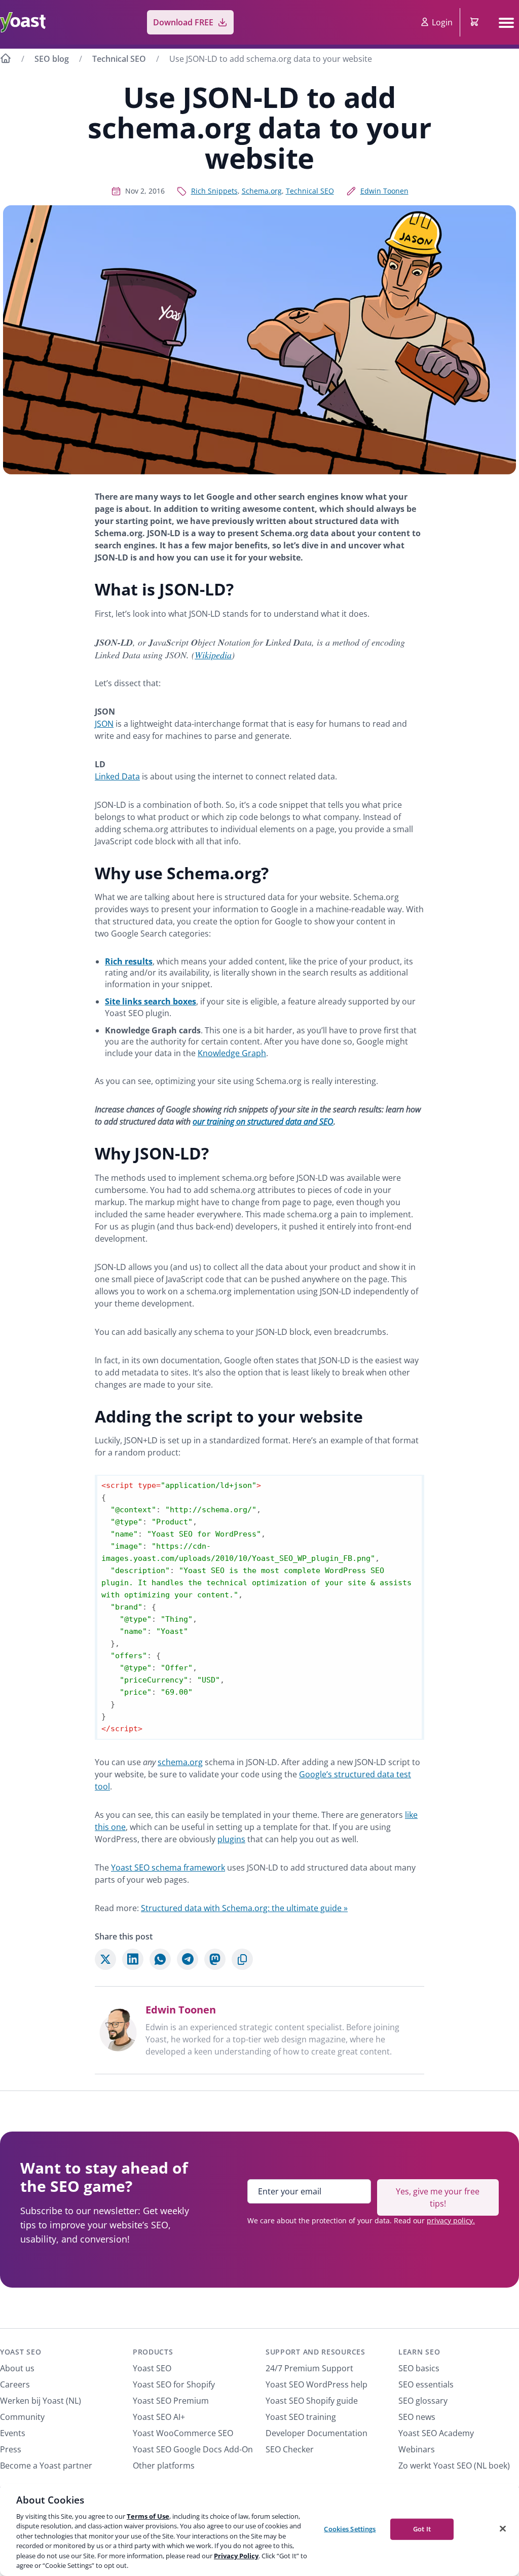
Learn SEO (419, 2352)
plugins (231, 1839)
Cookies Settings (350, 2529)
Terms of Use (148, 2516)
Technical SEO (119, 59)
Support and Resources (316, 2352)
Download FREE (183, 22)
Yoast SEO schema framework (168, 1868)
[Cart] (475, 22)
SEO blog (52, 59)
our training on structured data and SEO (263, 1122)
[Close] (503, 2528)
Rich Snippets (214, 191)
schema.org (180, 1762)
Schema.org (262, 191)
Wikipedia (213, 655)
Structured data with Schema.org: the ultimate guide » (244, 1908)
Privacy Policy (236, 2556)
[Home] (6, 60)
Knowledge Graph (232, 1053)
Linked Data (117, 776)
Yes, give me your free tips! (438, 2197)
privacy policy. (451, 2220)
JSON (104, 724)
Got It (422, 2529)
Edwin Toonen (384, 191)
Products (153, 2352)
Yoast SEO (21, 2352)
